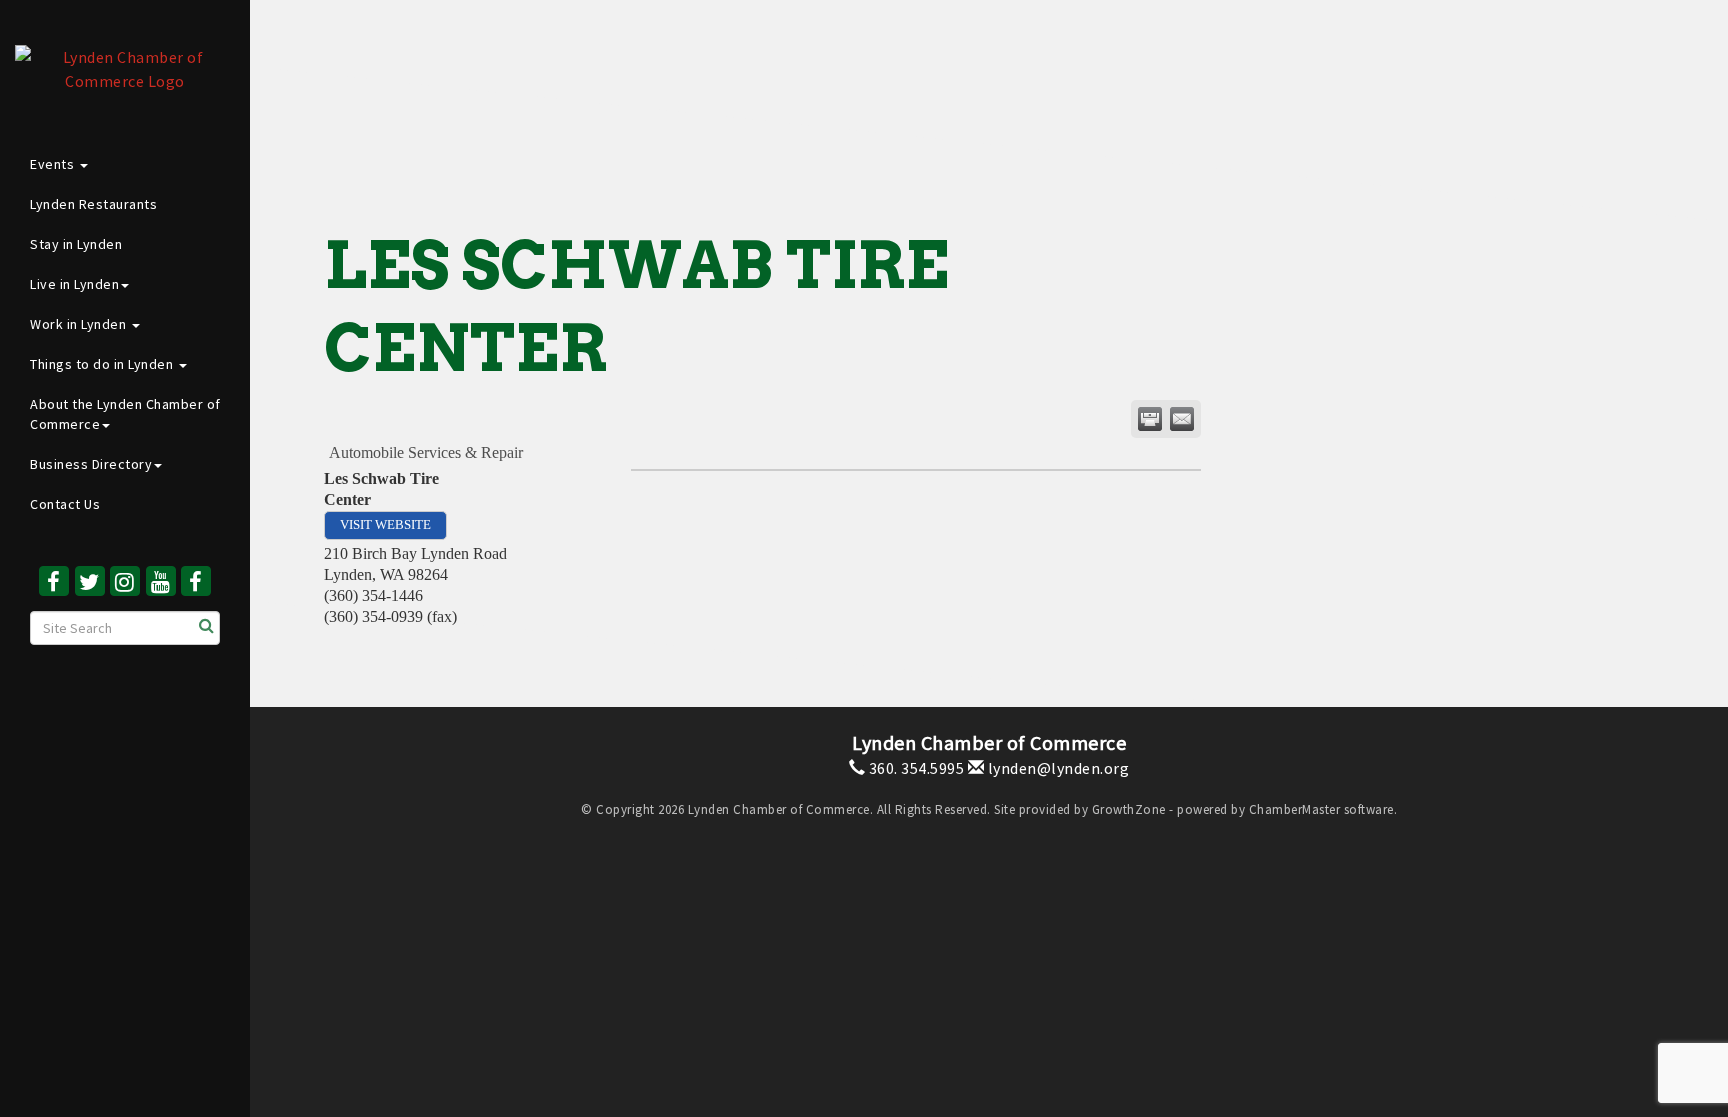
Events (54, 164)
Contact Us (65, 504)
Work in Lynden (80, 324)
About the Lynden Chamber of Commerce (125, 414)
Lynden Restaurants (93, 204)
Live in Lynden (74, 284)
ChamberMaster (1295, 809)
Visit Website (385, 525)
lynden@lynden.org (1056, 768)
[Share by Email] (1182, 419)
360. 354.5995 (914, 768)
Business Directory (91, 464)
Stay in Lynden (76, 244)
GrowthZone (1129, 809)
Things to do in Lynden (103, 364)
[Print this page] (1150, 419)
